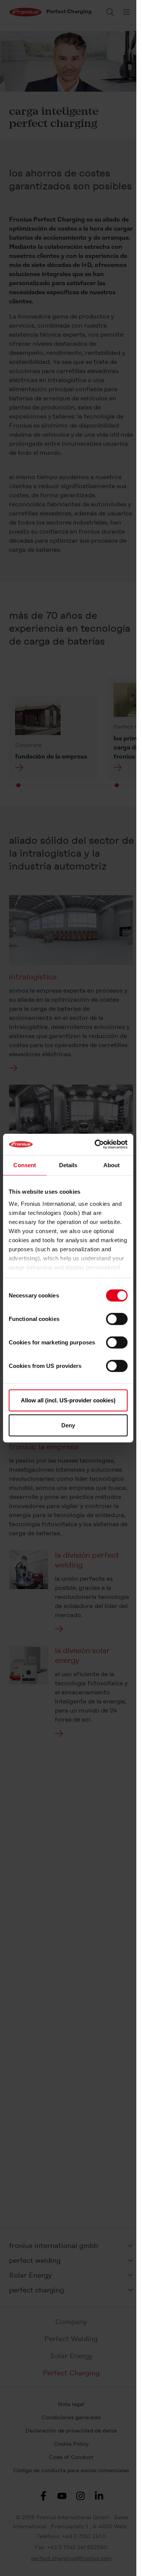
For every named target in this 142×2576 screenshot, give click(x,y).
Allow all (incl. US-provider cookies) (68, 1400)
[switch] (117, 1319)
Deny (68, 1425)
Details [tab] (68, 1165)
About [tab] (112, 1165)
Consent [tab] (25, 1165)
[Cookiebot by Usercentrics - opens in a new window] (96, 1144)
